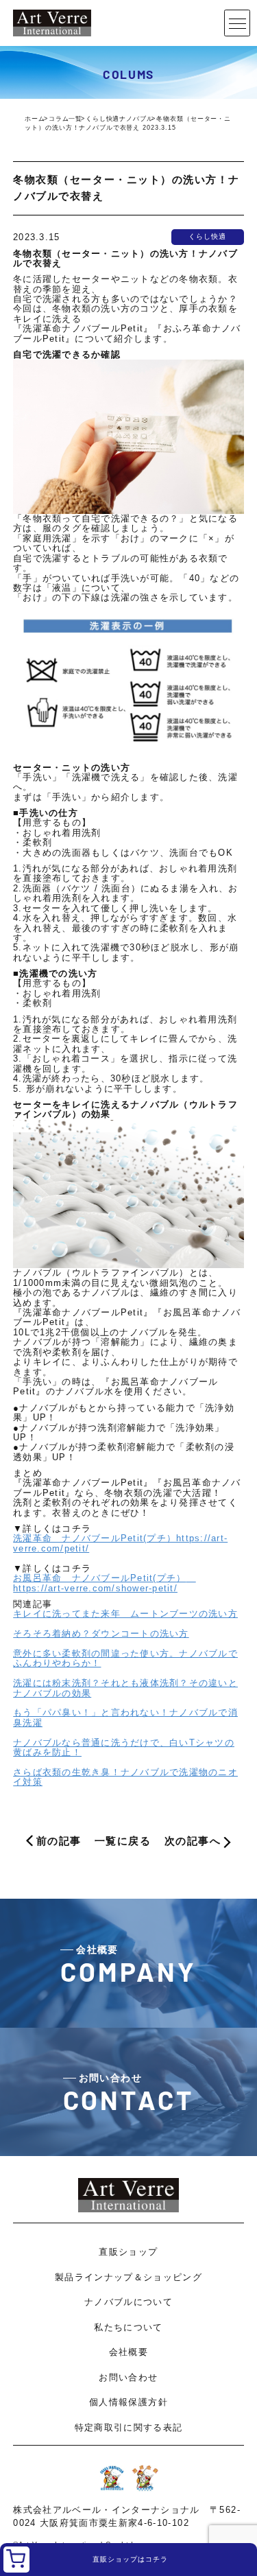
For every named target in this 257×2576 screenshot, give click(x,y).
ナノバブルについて (128, 2302)
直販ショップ (128, 2252)
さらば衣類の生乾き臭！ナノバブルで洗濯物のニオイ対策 (125, 1777)
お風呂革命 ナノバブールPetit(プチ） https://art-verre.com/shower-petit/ (105, 1583)
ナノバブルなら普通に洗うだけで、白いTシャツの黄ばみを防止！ (124, 1748)
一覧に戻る (123, 1841)
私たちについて (128, 2327)
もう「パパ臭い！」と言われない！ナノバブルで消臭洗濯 (125, 1718)
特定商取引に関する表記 (129, 2427)
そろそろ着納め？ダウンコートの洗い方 (101, 1634)
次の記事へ (193, 1841)
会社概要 (128, 2352)
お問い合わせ (128, 2377)
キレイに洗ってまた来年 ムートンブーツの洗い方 (125, 1614)
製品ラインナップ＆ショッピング (128, 2277)
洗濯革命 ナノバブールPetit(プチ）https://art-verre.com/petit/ (120, 1543)
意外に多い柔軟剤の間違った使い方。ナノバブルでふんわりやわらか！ (125, 1659)
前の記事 (59, 1841)
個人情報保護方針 (128, 2402)
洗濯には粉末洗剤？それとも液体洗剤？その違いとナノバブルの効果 (125, 1688)
